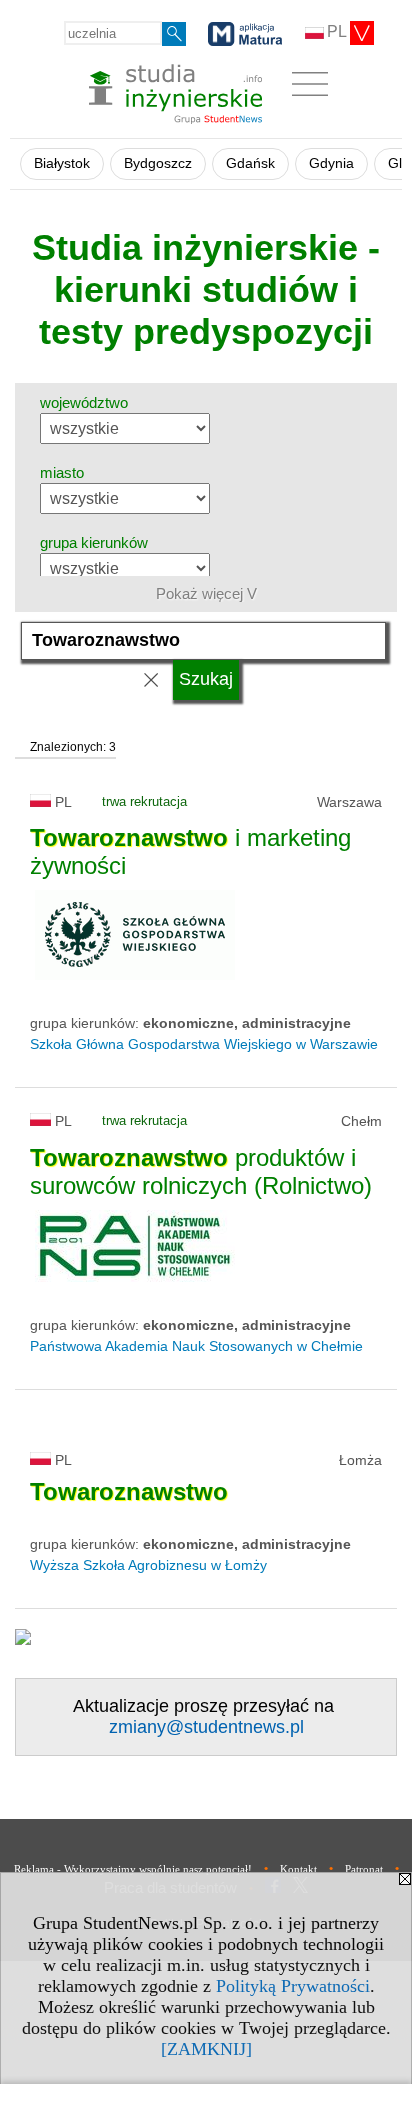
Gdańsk (250, 163)
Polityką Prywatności (293, 1986)
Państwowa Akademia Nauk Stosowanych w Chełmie (196, 1346)
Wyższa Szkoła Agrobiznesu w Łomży (148, 1565)
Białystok (62, 163)
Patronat (364, 1869)
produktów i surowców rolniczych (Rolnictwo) (201, 1171)
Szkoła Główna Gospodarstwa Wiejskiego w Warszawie (204, 1044)
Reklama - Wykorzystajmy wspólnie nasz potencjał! (133, 1869)
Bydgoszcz (158, 163)
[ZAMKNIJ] (206, 2049)
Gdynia (331, 163)
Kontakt (298, 1869)
